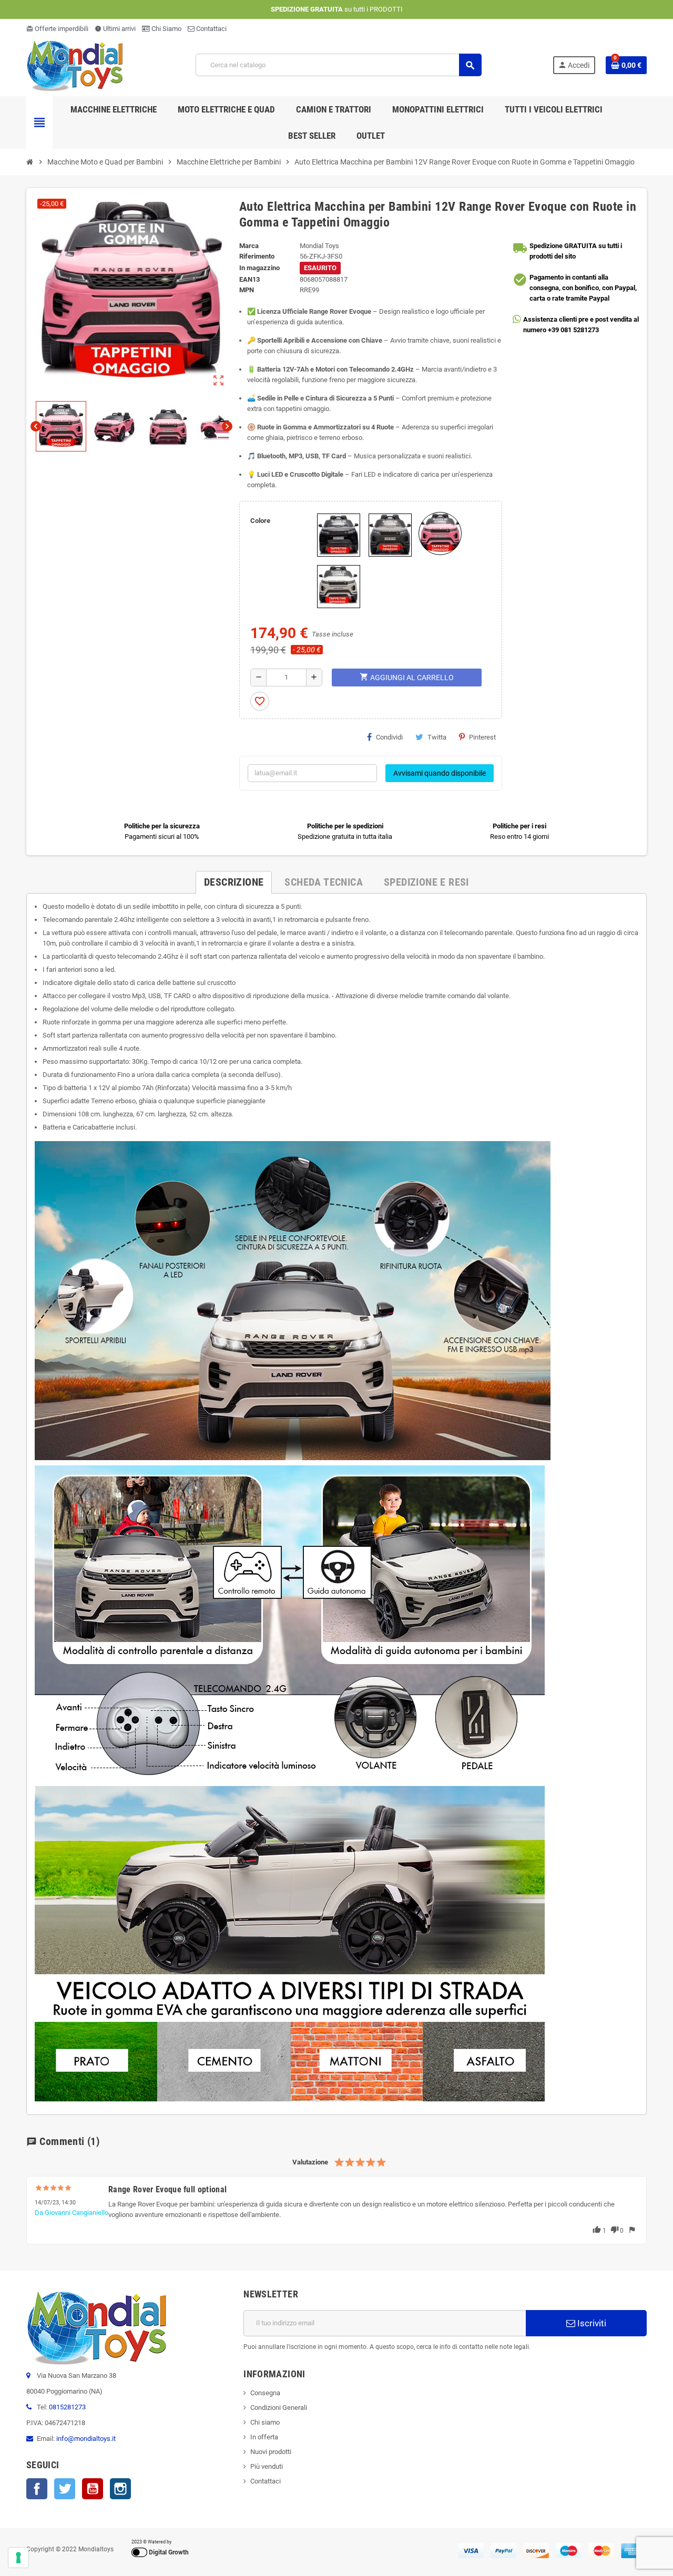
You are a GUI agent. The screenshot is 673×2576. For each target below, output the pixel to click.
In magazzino (259, 268)
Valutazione (310, 2162)
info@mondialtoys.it (86, 2439)
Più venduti (267, 2466)
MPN (247, 290)
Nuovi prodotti (271, 2452)
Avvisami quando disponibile (440, 773)
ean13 (249, 279)
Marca (249, 246)
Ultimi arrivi (115, 29)
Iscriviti (591, 2323)
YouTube (93, 2489)
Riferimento (257, 256)
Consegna (265, 2393)
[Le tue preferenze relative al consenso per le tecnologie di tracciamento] (18, 2558)
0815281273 (67, 2407)
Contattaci (211, 29)
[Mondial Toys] (75, 64)
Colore (260, 521)
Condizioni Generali (279, 2408)
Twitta (437, 737)
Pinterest (482, 737)
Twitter (65, 2489)
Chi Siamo (166, 29)
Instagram (120, 2489)
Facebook (37, 2489)
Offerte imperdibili (57, 29)
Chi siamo (265, 2422)
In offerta (264, 2437)
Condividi (389, 737)
